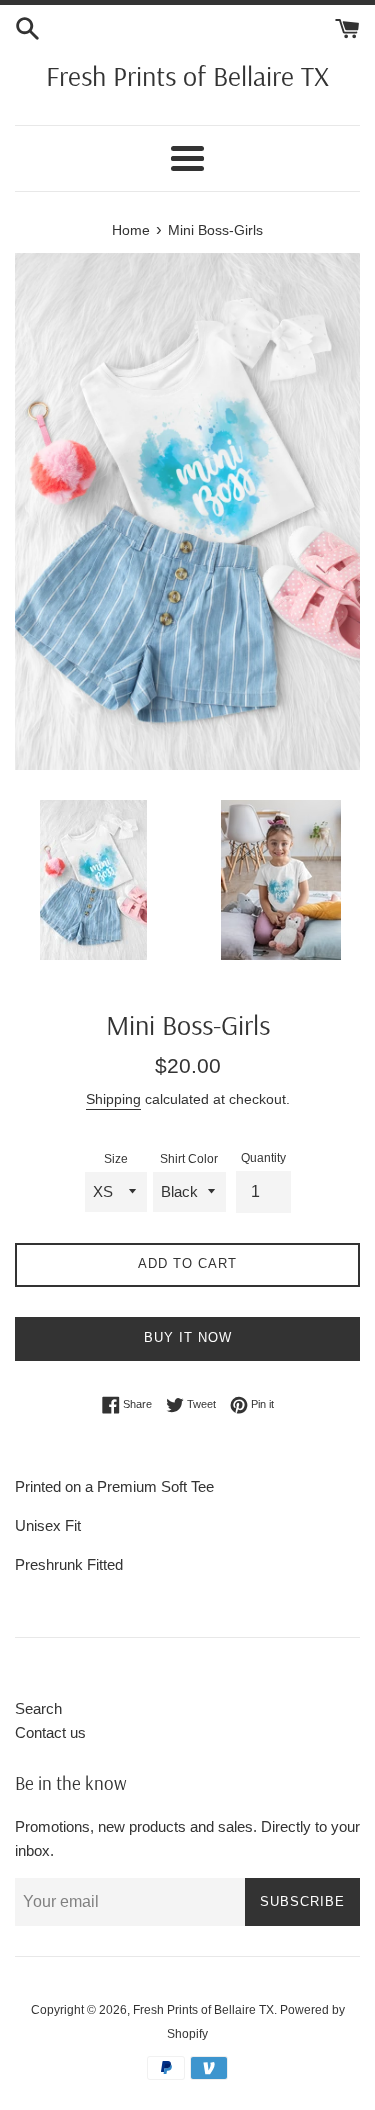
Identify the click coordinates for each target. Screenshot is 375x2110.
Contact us (50, 1732)
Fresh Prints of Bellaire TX (187, 75)
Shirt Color (189, 1159)
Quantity (263, 1158)
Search (38, 1708)
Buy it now (188, 1337)
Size (116, 1159)
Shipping (113, 1099)
